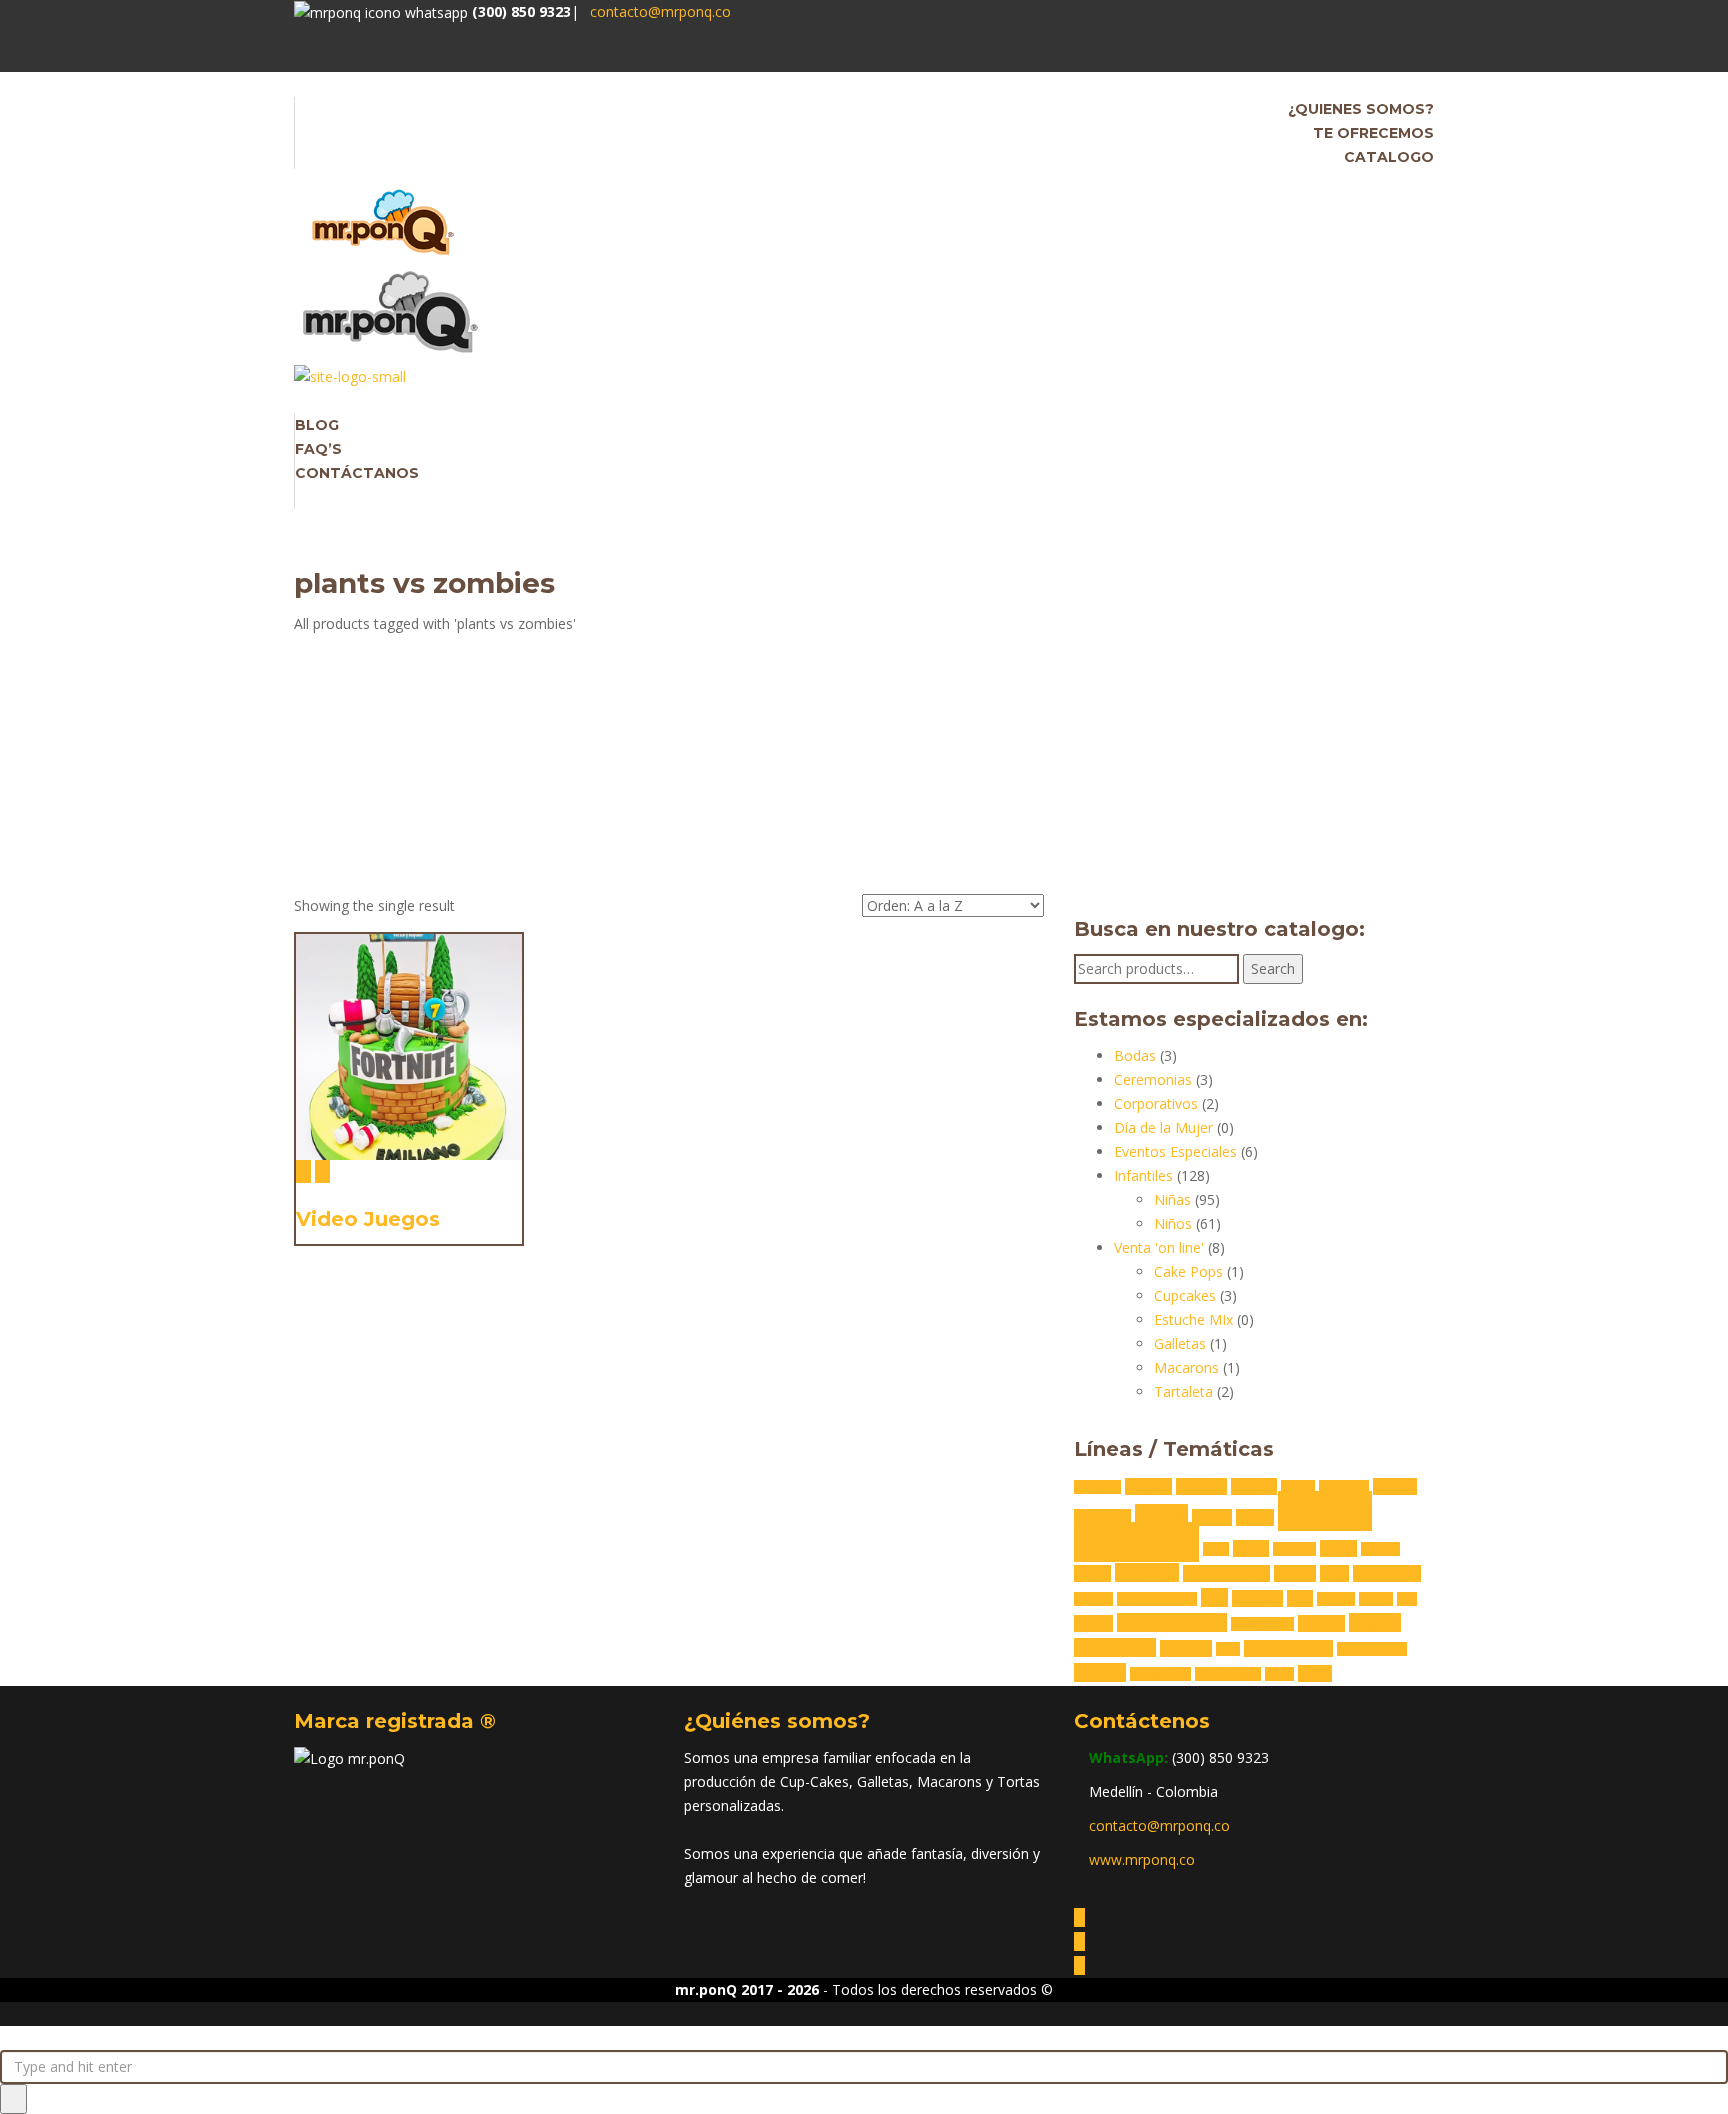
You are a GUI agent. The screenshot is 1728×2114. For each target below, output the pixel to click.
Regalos (1321, 1623)
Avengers (1097, 1487)
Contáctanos (357, 473)
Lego (1334, 1573)
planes (1376, 1599)
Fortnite (1294, 1549)
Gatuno (1380, 1549)
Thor (1228, 1649)
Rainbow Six (1262, 1624)
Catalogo (1389, 157)
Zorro (1315, 1673)
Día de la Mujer (1163, 1127)
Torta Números (1288, 1648)
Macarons (1186, 1367)
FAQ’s (318, 449)
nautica (1093, 1599)
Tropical (1100, 1672)
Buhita (1298, 1487)
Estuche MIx (1193, 1319)
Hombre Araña (1226, 1573)
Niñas (1172, 1199)
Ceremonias (1153, 1079)
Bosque (1254, 1486)
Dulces (1212, 1517)
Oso (1214, 1597)
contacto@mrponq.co (660, 11)
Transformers (1372, 1649)
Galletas (1180, 1343)
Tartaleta (1183, 1391)
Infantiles (1143, 1175)
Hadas (1092, 1573)
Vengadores (1160, 1674)
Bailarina (1201, 1486)
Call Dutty (1344, 1487)
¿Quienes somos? (1361, 109)
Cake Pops (1188, 1271)
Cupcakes (1185, 1295)
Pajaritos (1257, 1598)
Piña (1300, 1598)
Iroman (1295, 1573)
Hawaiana (1147, 1572)
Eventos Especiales (1175, 1151)
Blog (317, 425)
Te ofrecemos (1373, 133)
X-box (1279, 1674)
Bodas (1135, 1055)
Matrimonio (1387, 1573)
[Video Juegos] (303, 1171)
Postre (1093, 1623)
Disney (1161, 1515)
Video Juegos (368, 1219)
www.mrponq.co (1142, 1859)
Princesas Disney (1172, 1622)
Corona (1395, 1486)
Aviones (1148, 1486)
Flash (1216, 1549)
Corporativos (1156, 1103)
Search (1273, 968)
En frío (1255, 1517)
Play (1407, 1599)
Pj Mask (1336, 1599)
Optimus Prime (1157, 1599)
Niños (1173, 1223)
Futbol (1338, 1548)
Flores (1251, 1548)
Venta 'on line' (1159, 1247)
